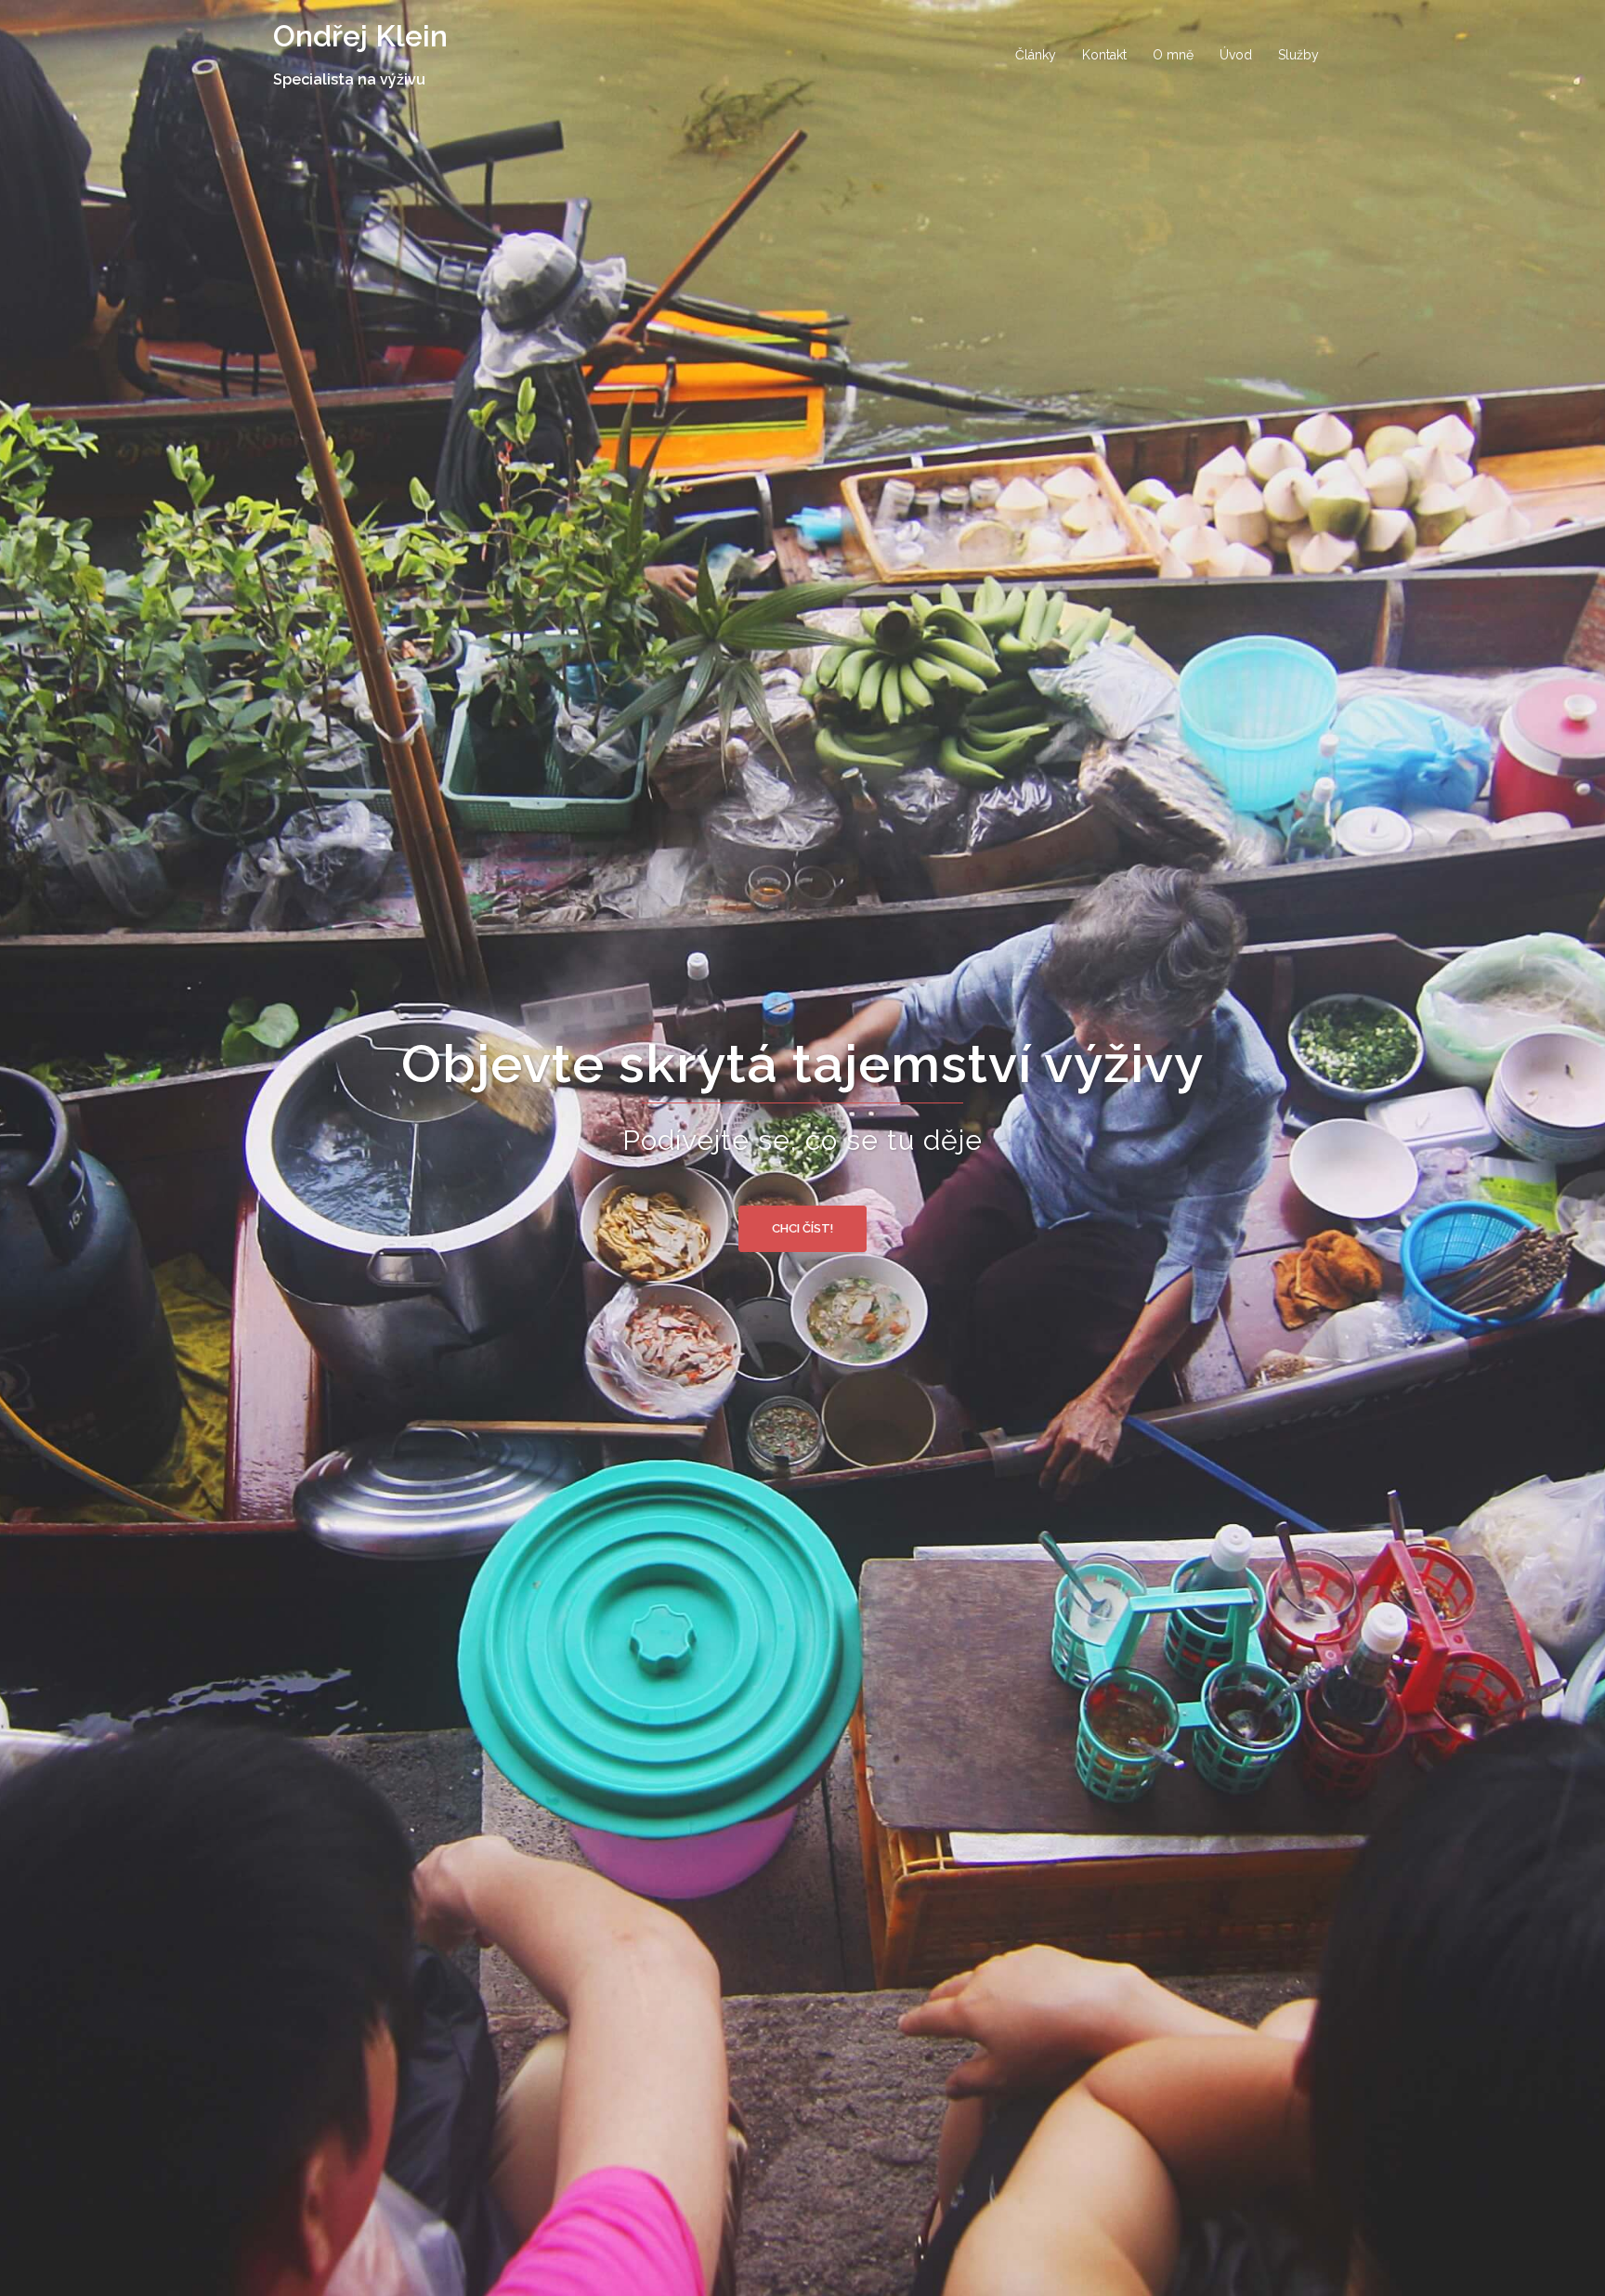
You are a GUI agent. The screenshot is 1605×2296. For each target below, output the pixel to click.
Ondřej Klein (360, 36)
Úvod (1236, 55)
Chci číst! (802, 1228)
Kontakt (1104, 55)
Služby (1298, 55)
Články (1036, 55)
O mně (1173, 55)
